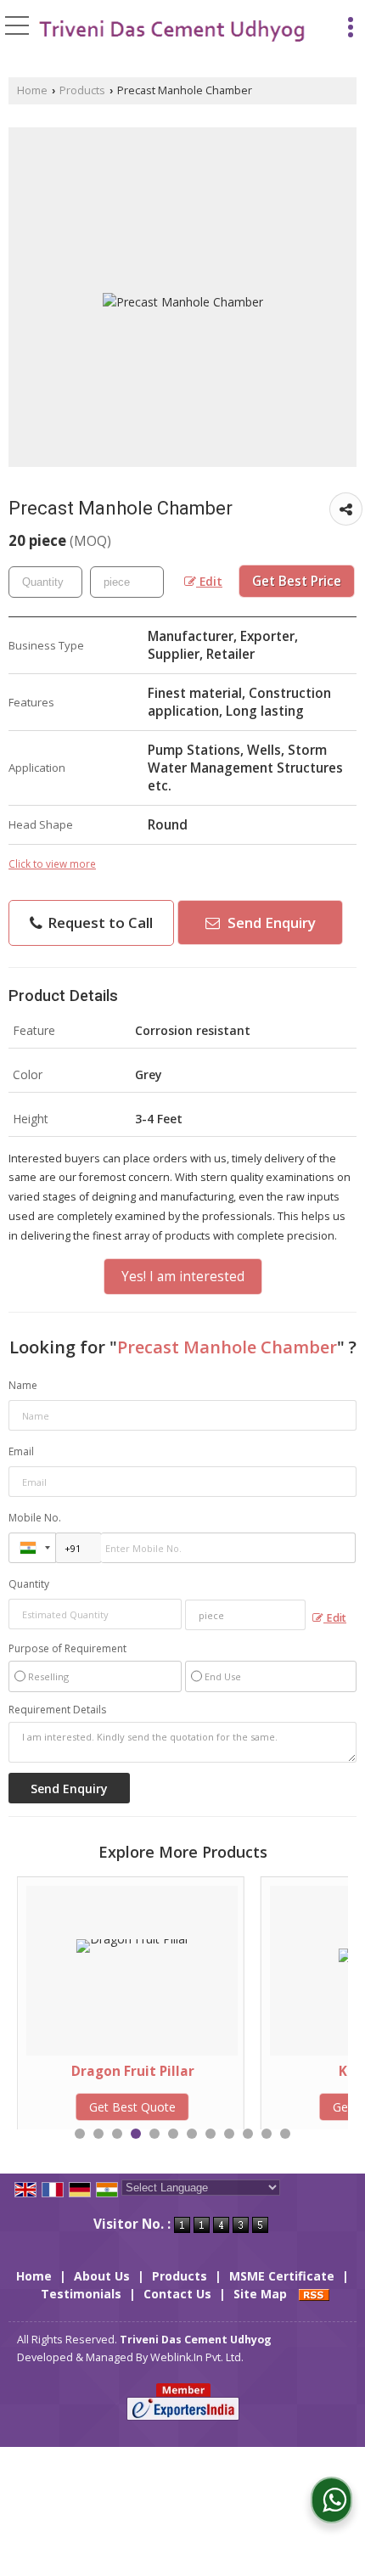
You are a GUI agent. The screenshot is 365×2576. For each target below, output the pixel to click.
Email (21, 1451)
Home (32, 90)
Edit (209, 581)
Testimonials (81, 2294)
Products (82, 90)
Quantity (29, 1584)
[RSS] (314, 2294)
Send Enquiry (270, 922)
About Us (102, 2276)
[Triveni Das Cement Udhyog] (172, 31)
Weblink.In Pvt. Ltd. (197, 2357)
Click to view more (52, 863)
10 (248, 2134)
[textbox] (127, 582)
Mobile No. (35, 1518)
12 (285, 2134)
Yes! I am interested (183, 1277)
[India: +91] (32, 1548)
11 (267, 2134)
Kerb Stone (285, 2071)
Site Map (260, 2294)
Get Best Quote (285, 2107)
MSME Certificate (282, 2276)
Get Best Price (297, 581)
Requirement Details (57, 1710)
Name (23, 1385)
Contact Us (177, 2294)
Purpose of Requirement (67, 1649)
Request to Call (98, 922)
